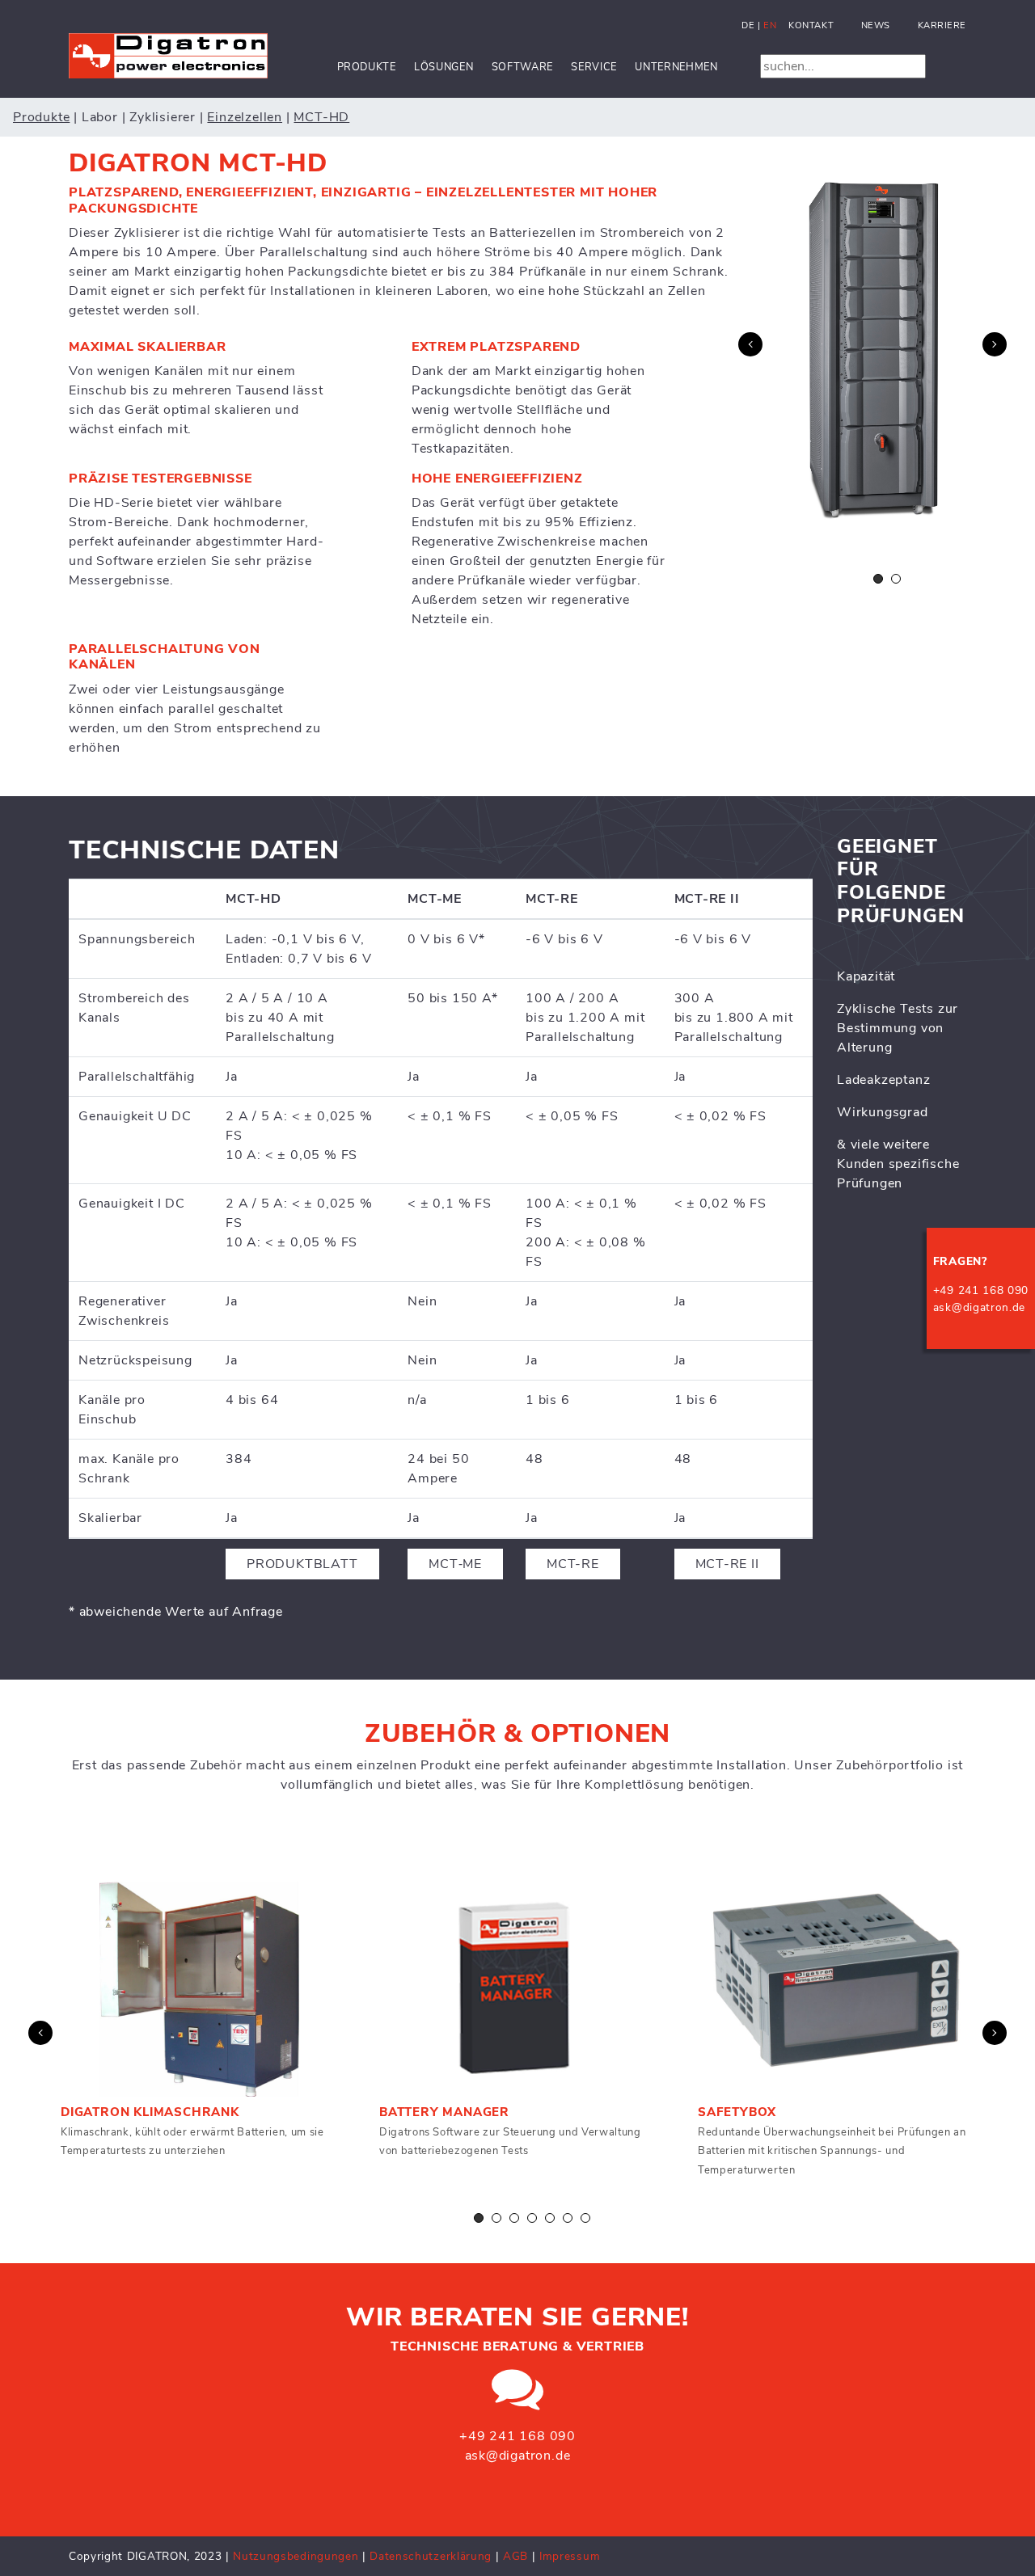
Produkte (367, 67)
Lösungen (444, 67)
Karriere (942, 25)
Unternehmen (676, 67)
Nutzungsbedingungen (296, 2556)
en (770, 25)
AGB (515, 2556)
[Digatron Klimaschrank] (200, 1989)
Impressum (570, 2556)
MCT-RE (573, 1564)
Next (995, 344)
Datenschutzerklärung (432, 2556)
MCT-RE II (727, 1564)
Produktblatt (302, 1564)
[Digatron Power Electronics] (168, 55)
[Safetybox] (837, 1989)
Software (522, 67)
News (876, 25)
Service (594, 67)
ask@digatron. (973, 1307)
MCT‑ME (455, 1564)
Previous (750, 344)
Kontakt (811, 25)
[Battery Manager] (518, 1989)
